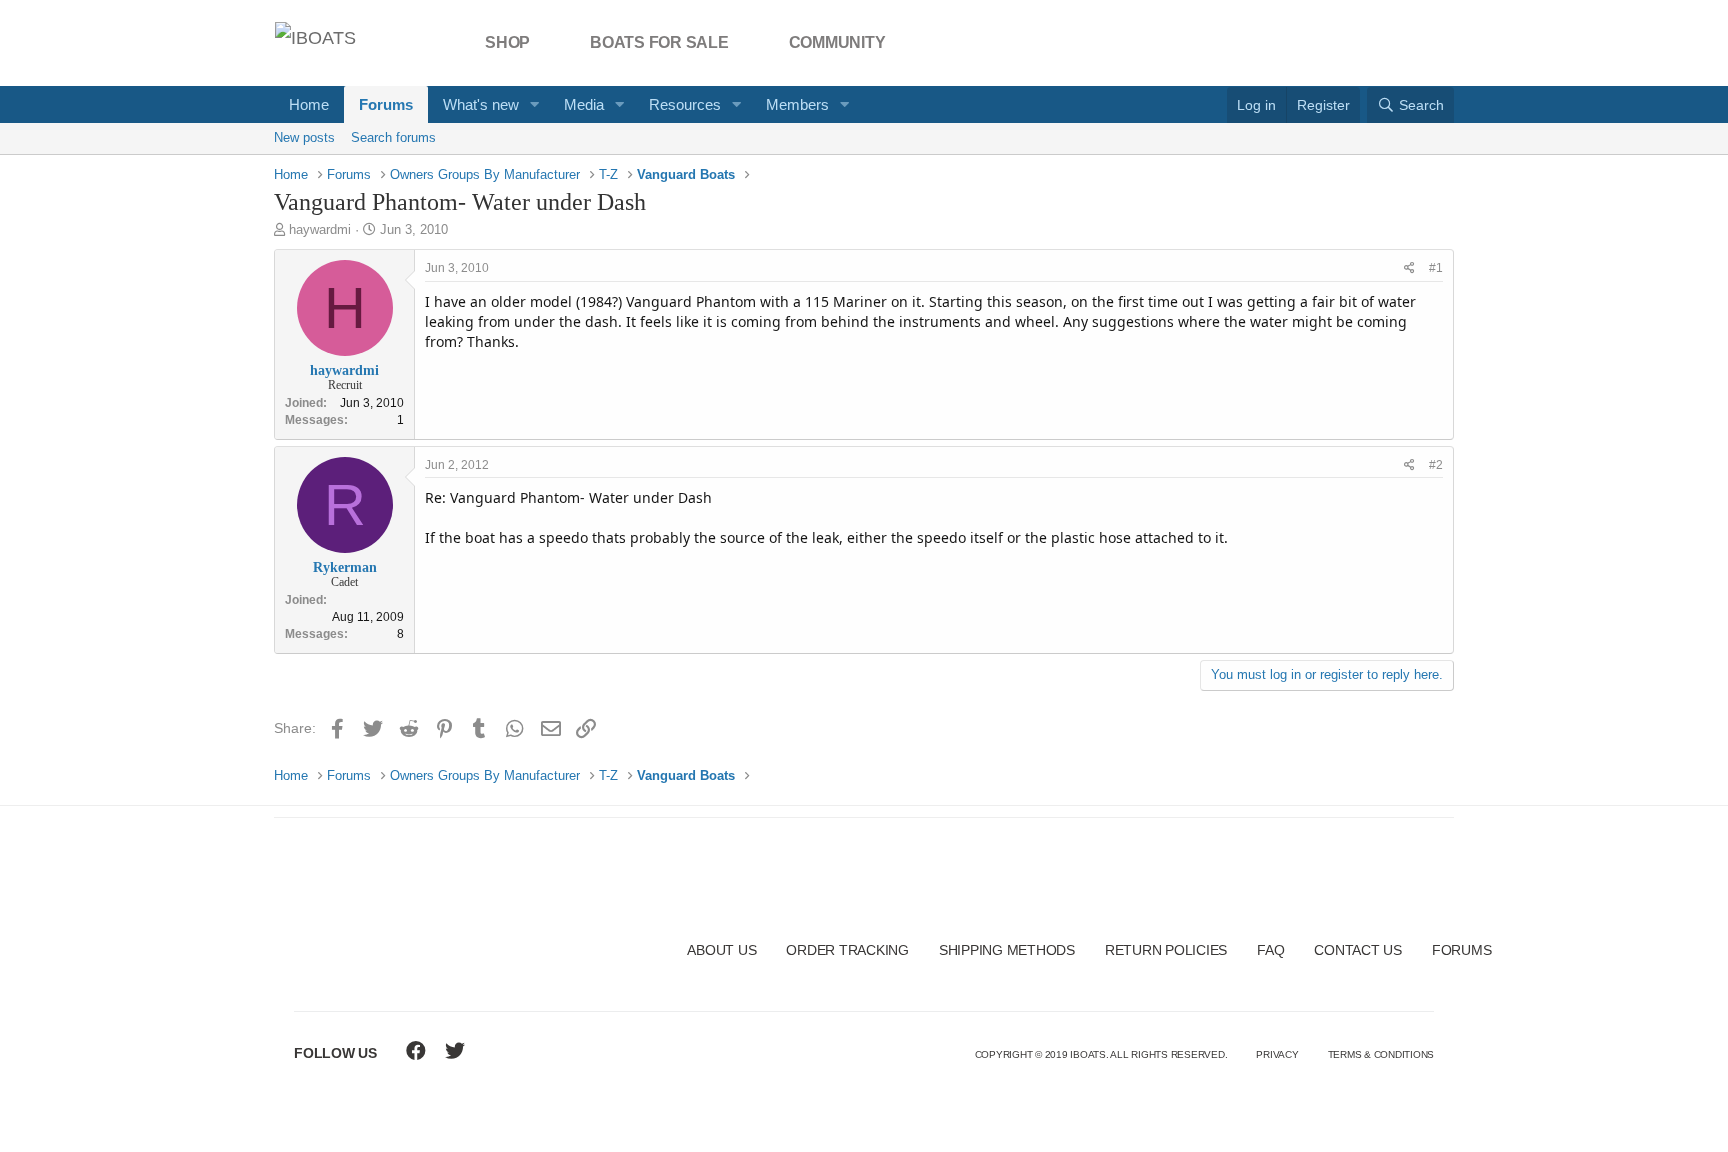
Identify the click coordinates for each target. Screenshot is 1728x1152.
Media (584, 104)
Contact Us (1358, 950)
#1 (1436, 268)
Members (797, 104)
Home (309, 104)
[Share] (1409, 268)
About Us (721, 950)
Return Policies (1166, 950)
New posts (304, 137)
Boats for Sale (659, 42)
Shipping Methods (1007, 950)
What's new (481, 104)
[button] (535, 104)
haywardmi (320, 229)
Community (837, 42)
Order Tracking (847, 950)
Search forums (393, 137)
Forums (386, 104)
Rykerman (345, 567)
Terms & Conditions (1381, 1054)
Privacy (1277, 1054)
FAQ (1270, 950)
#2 (1436, 465)
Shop (507, 42)
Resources (685, 104)
